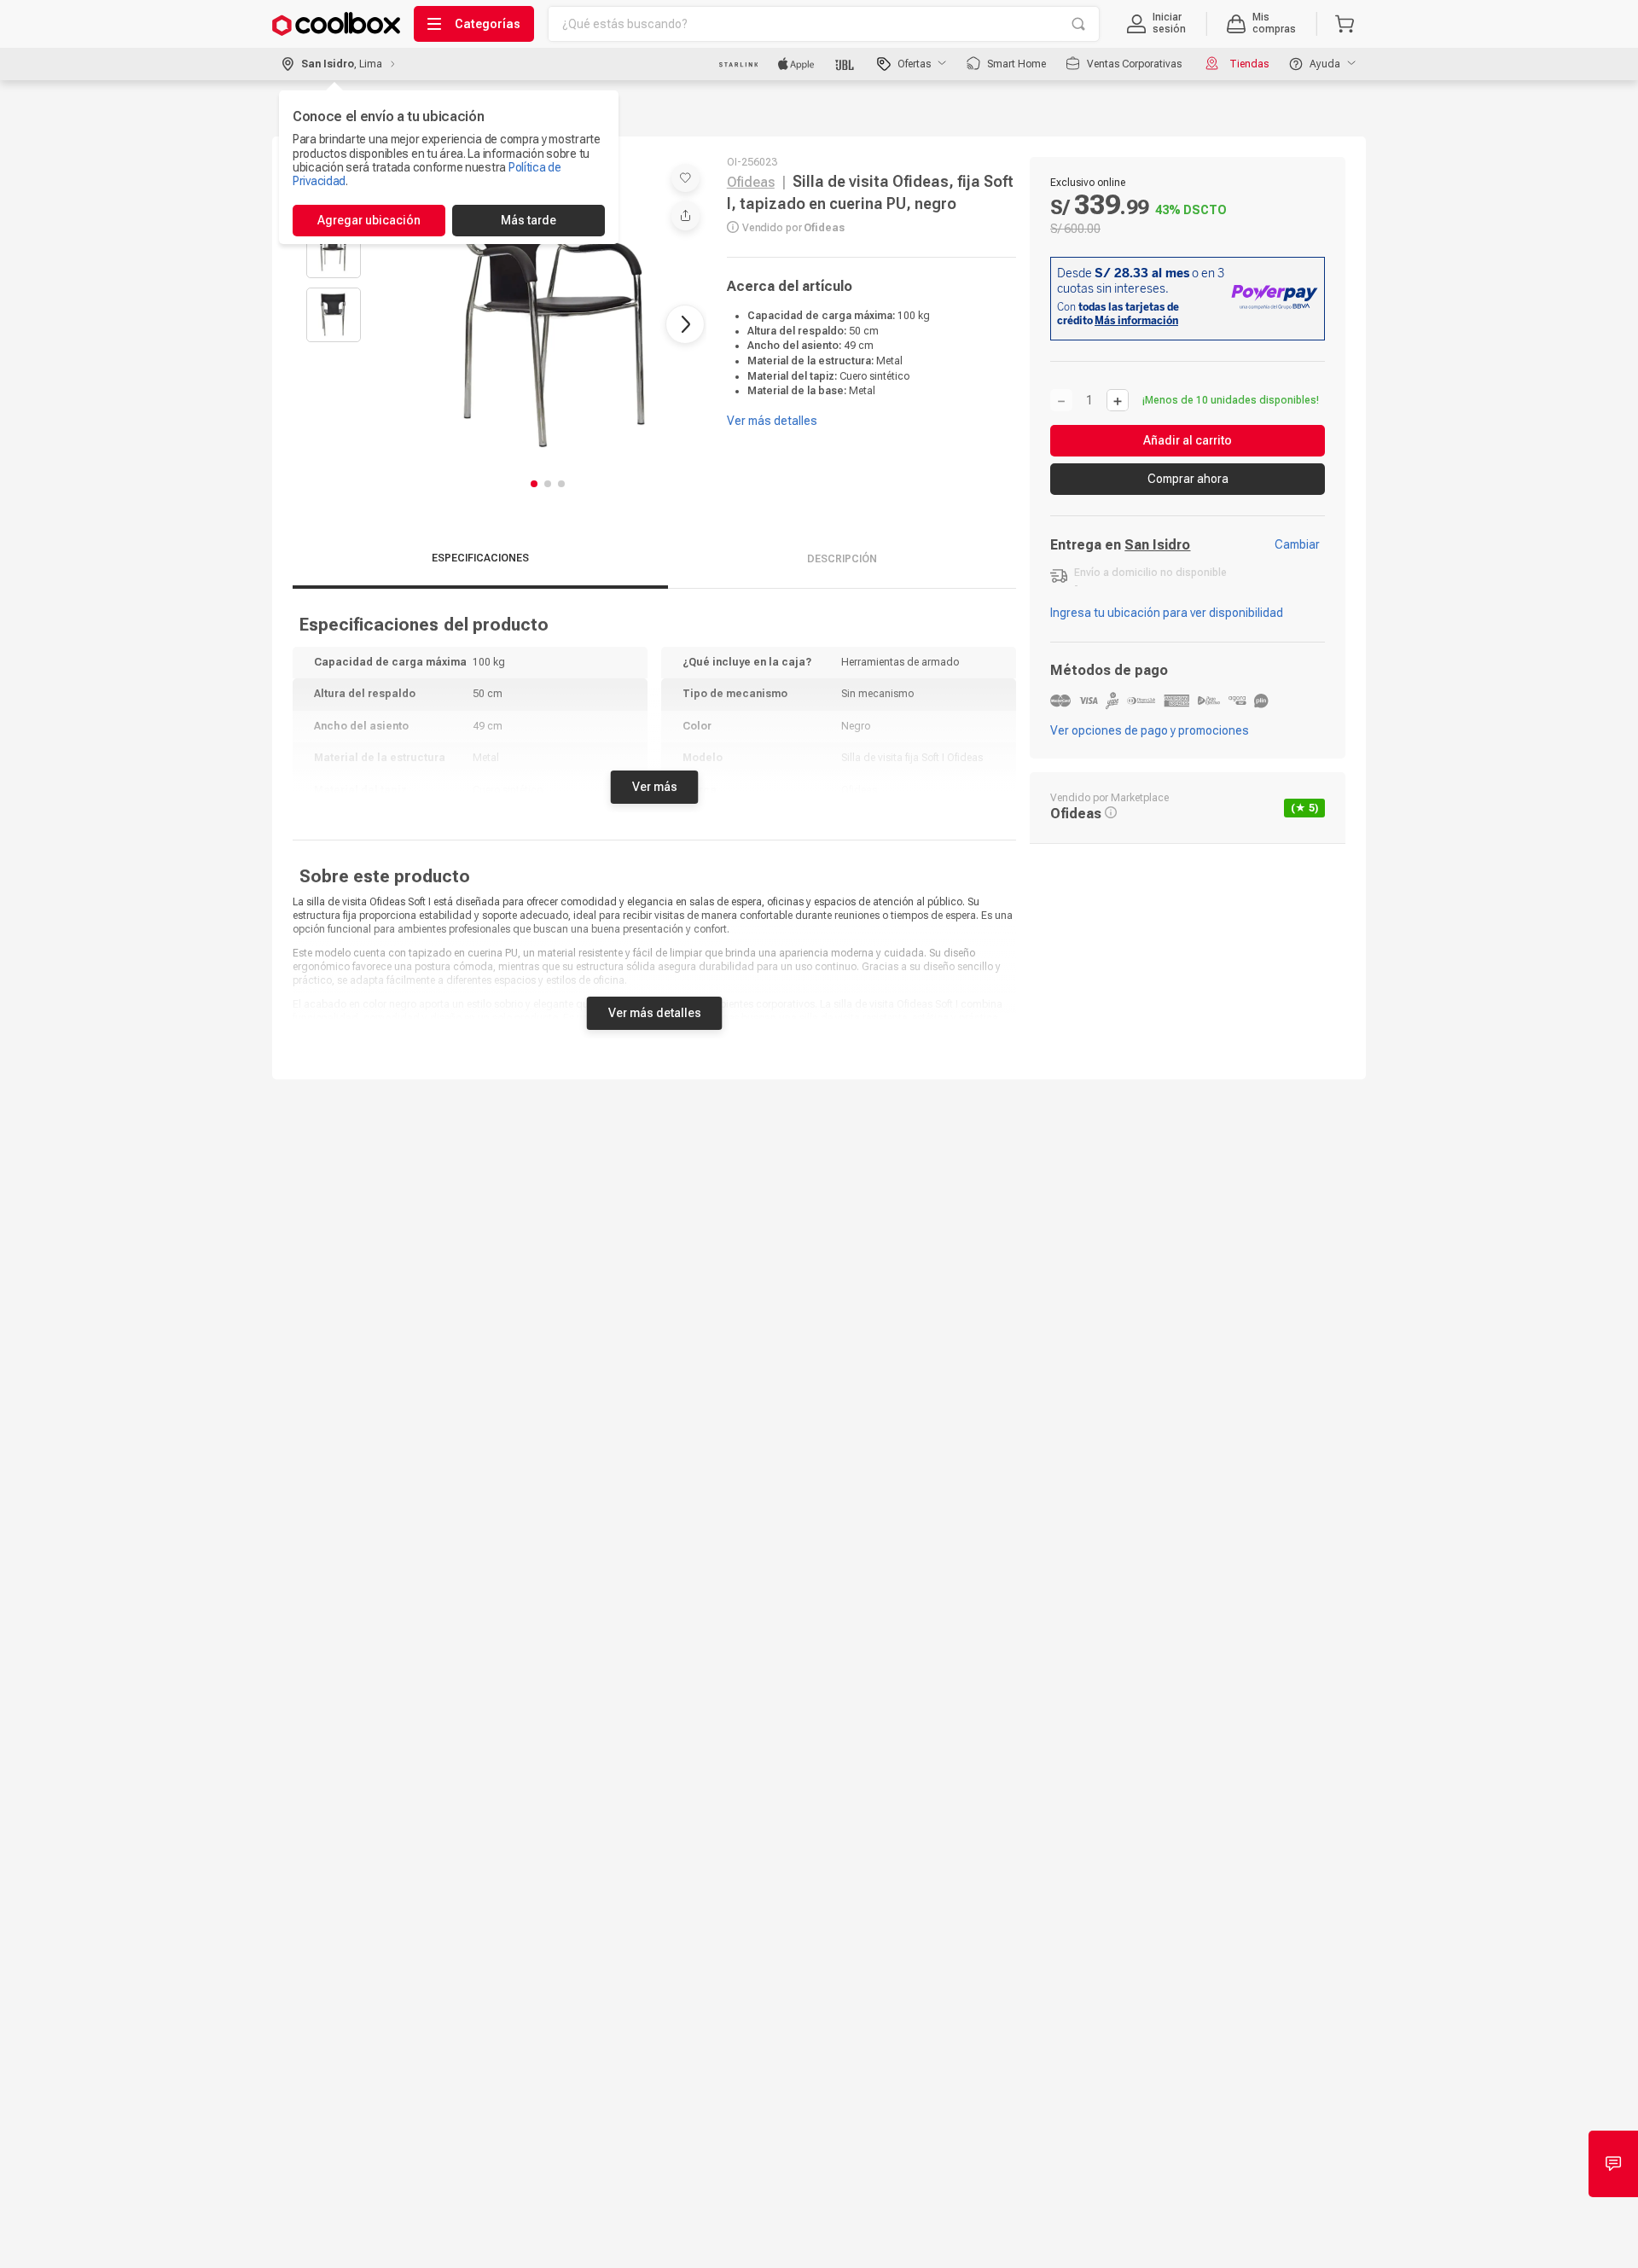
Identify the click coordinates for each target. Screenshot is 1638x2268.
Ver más (655, 787)
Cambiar (1297, 544)
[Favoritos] (685, 178)
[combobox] (824, 24)
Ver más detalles (655, 1013)
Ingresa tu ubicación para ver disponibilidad (1167, 613)
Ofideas (751, 182)
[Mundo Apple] (796, 64)
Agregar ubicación (369, 220)
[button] (1156, 24)
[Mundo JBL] (846, 64)
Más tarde (529, 220)
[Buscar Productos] (1078, 24)
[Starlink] (738, 64)
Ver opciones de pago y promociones (1150, 730)
